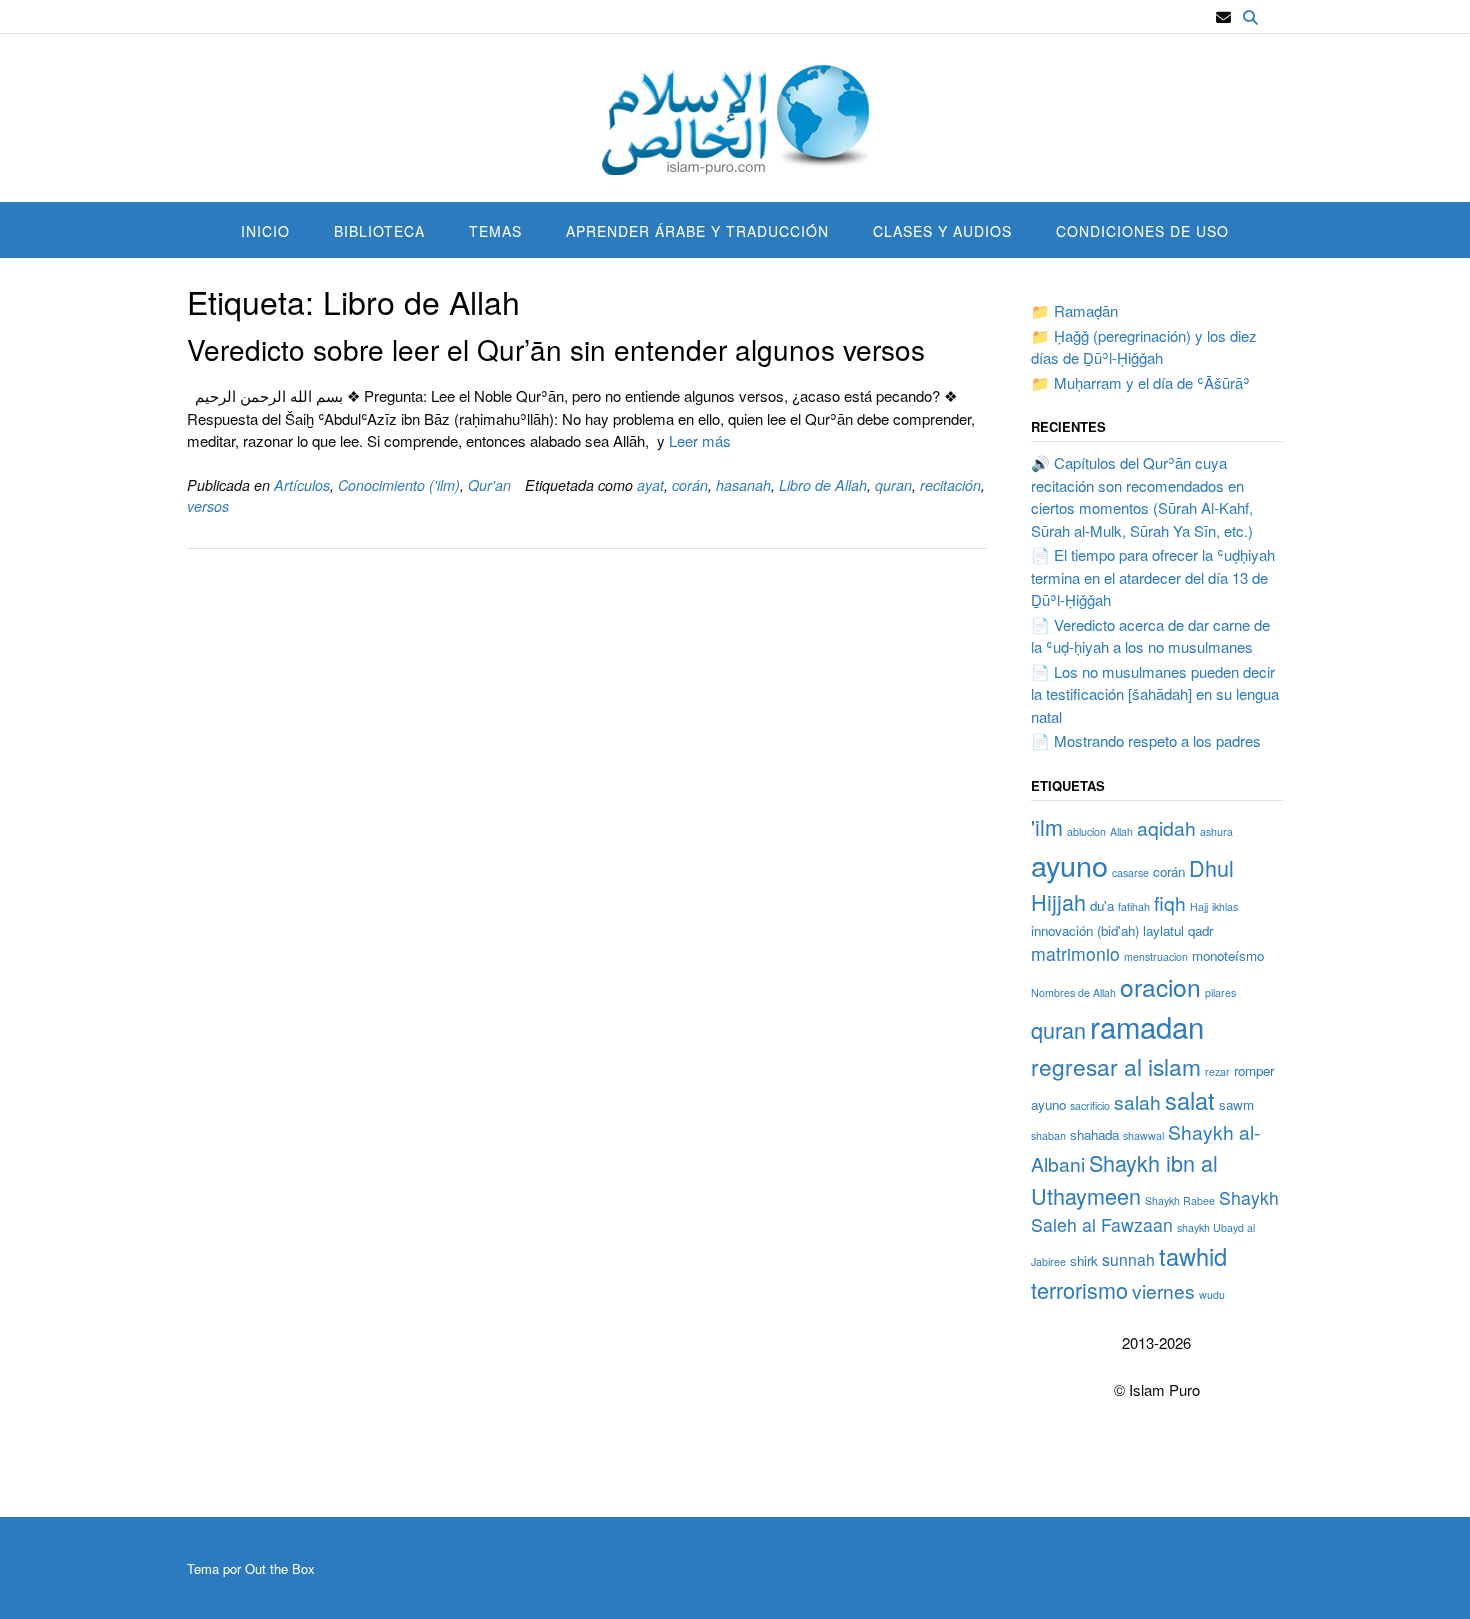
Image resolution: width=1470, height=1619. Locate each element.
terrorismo (1079, 1289)
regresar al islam (1116, 1066)
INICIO (265, 231)
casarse (1130, 872)
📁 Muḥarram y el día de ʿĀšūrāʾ (1140, 382)
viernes (1163, 1290)
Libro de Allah (823, 485)
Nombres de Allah (1073, 992)
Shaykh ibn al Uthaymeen (1124, 1178)
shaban (1048, 1135)
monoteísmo (1228, 955)
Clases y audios (942, 231)
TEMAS (495, 231)
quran (893, 485)
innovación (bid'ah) (1085, 930)
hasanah (743, 485)
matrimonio (1075, 953)
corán (690, 485)
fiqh (1170, 902)
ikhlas (1225, 906)
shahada (1094, 1134)
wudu (1212, 1294)
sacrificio (1090, 1105)
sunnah (1128, 1259)
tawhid (1193, 1256)
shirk (1084, 1260)
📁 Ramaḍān (1074, 310)
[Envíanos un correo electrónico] (1223, 17)
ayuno (1069, 864)
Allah (1121, 831)
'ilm (1047, 826)
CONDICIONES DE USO (1142, 231)
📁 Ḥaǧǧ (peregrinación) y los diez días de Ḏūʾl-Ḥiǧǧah (1144, 347)
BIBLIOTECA (379, 231)
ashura (1216, 831)
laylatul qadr (1178, 930)
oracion (1160, 986)
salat (1190, 1100)
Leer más (700, 440)
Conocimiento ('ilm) (399, 485)
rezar (1217, 1071)
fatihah (1134, 906)
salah (1137, 1101)
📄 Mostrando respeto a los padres (1146, 740)
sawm (1236, 1104)
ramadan (1147, 1026)
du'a (1102, 905)
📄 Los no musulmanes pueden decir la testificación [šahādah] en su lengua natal (1155, 694)
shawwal (1143, 1135)
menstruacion (1156, 956)
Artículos (302, 485)
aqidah (1166, 827)
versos (208, 506)
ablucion (1086, 831)
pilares (1220, 992)
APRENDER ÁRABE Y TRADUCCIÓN (697, 231)
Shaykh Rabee (1180, 1200)
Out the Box (280, 1568)
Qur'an (489, 485)
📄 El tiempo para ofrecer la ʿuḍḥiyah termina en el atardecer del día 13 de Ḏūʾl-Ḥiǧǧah (1153, 577)
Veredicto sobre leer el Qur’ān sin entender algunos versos (556, 349)
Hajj (1199, 906)
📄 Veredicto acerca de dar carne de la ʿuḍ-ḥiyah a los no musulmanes (1150, 636)
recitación (950, 485)
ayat (650, 485)
